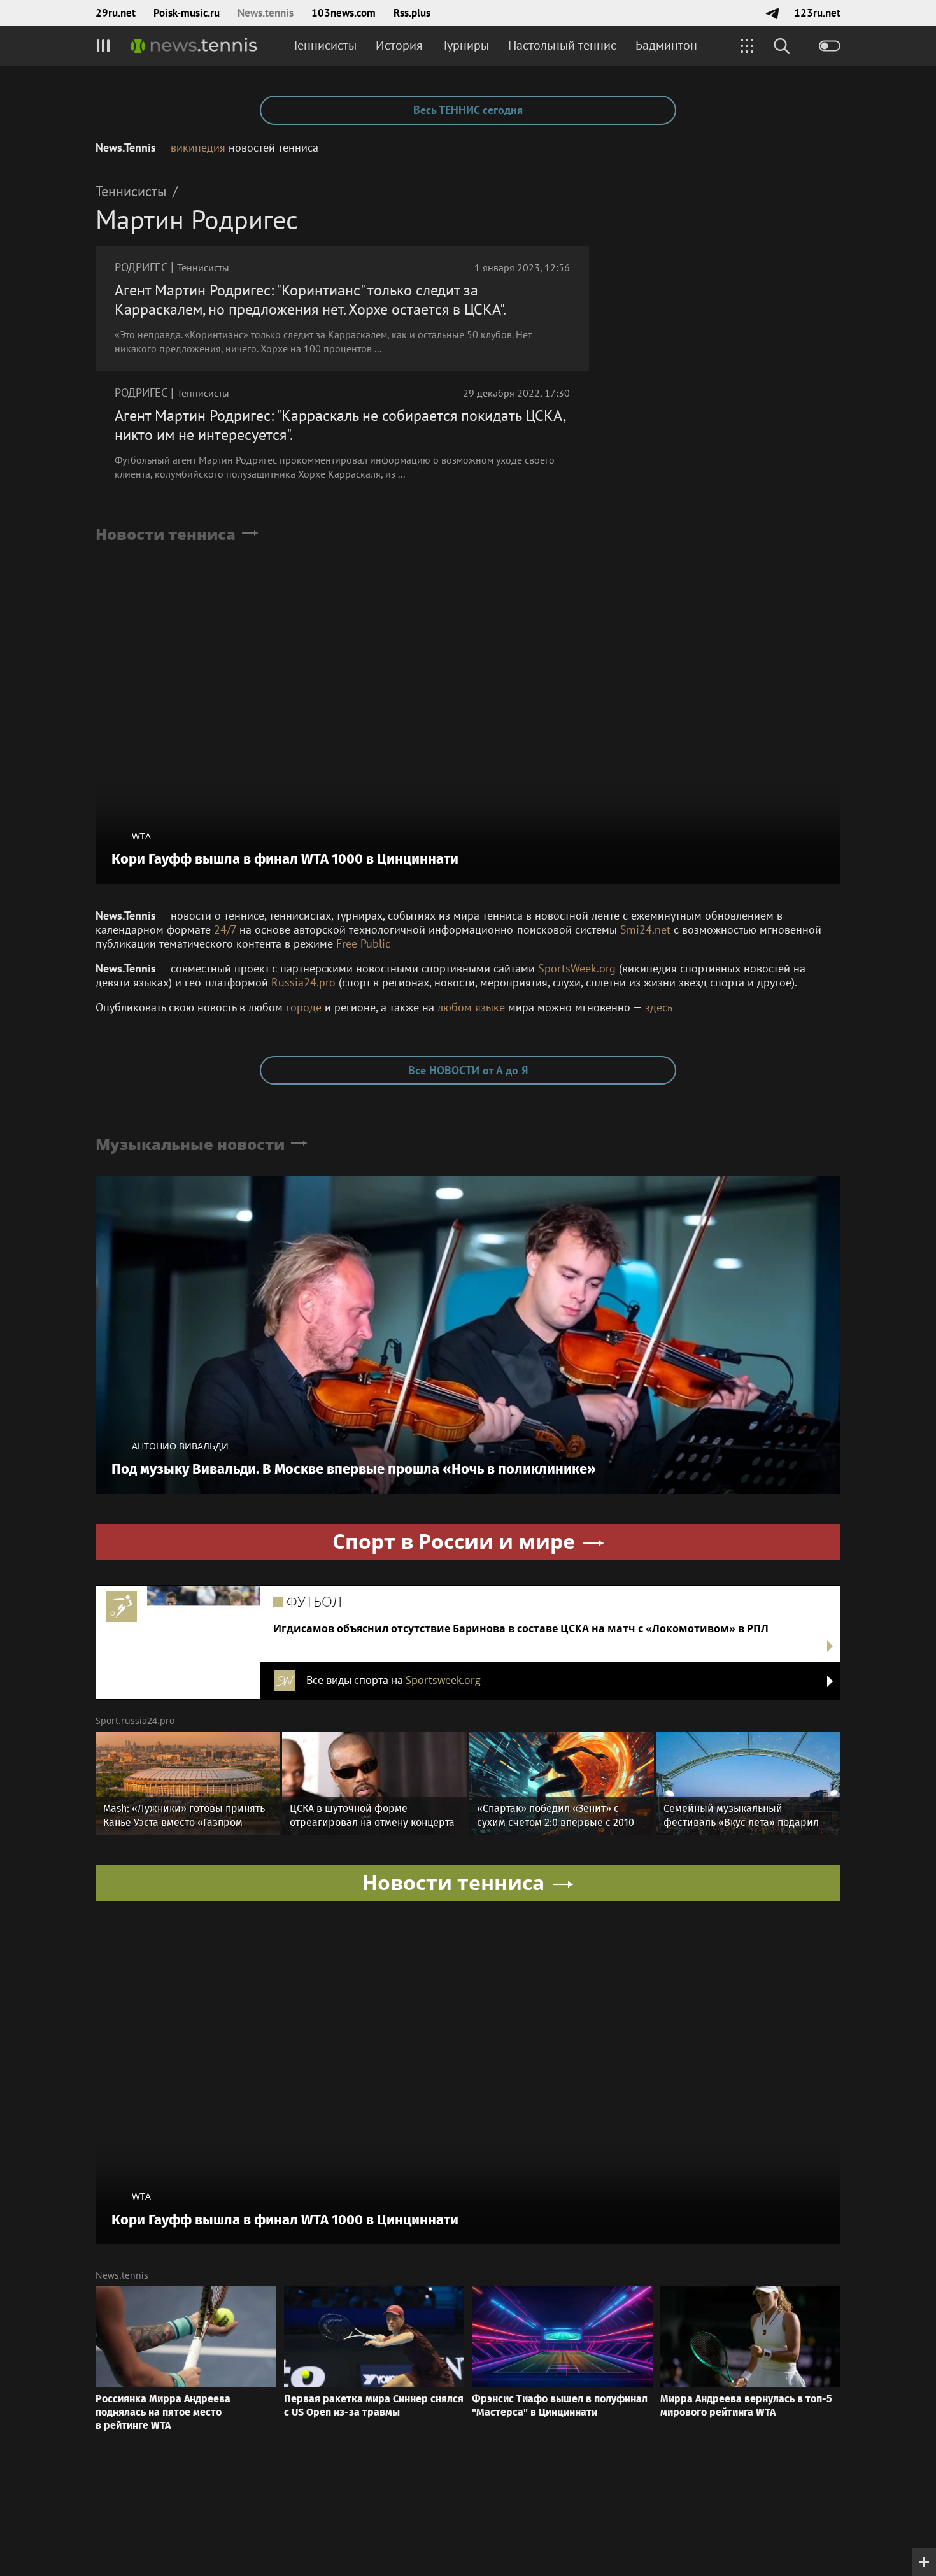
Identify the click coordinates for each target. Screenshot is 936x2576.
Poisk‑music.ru (187, 13)
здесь (659, 1007)
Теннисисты (324, 45)
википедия (198, 147)
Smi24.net (645, 929)
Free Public (363, 943)
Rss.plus (412, 13)
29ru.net (116, 13)
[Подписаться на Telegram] (772, 13)
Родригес (141, 267)
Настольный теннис (562, 45)
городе (304, 1007)
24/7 (225, 929)
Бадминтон (666, 45)
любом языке (471, 1007)
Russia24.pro (303, 982)
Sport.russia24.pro (135, 1720)
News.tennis (266, 13)
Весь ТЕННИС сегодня (468, 110)
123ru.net (817, 13)
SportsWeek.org (577, 968)
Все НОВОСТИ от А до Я (468, 1070)
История (399, 45)
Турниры (465, 45)
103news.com (344, 13)
